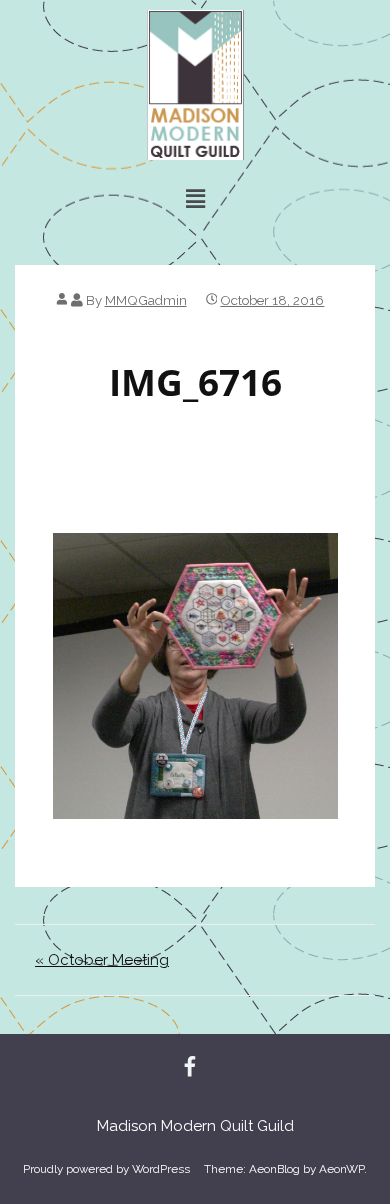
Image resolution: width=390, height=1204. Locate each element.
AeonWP (341, 1169)
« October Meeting (102, 960)
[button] (195, 198)
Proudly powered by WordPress (106, 1169)
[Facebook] (190, 1068)
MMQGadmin (146, 300)
